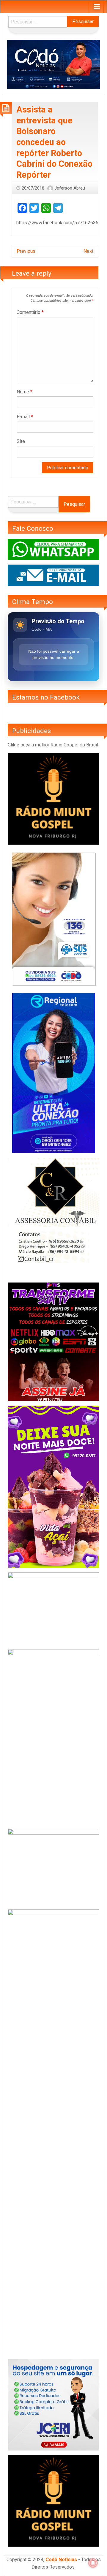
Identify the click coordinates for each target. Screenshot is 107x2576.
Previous (26, 251)
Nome (25, 392)
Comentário (30, 312)
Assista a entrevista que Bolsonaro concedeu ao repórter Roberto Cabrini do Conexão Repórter (54, 142)
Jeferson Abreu (70, 188)
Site (21, 441)
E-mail (25, 417)
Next (88, 251)
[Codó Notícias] (53, 64)
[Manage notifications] (93, 2563)
